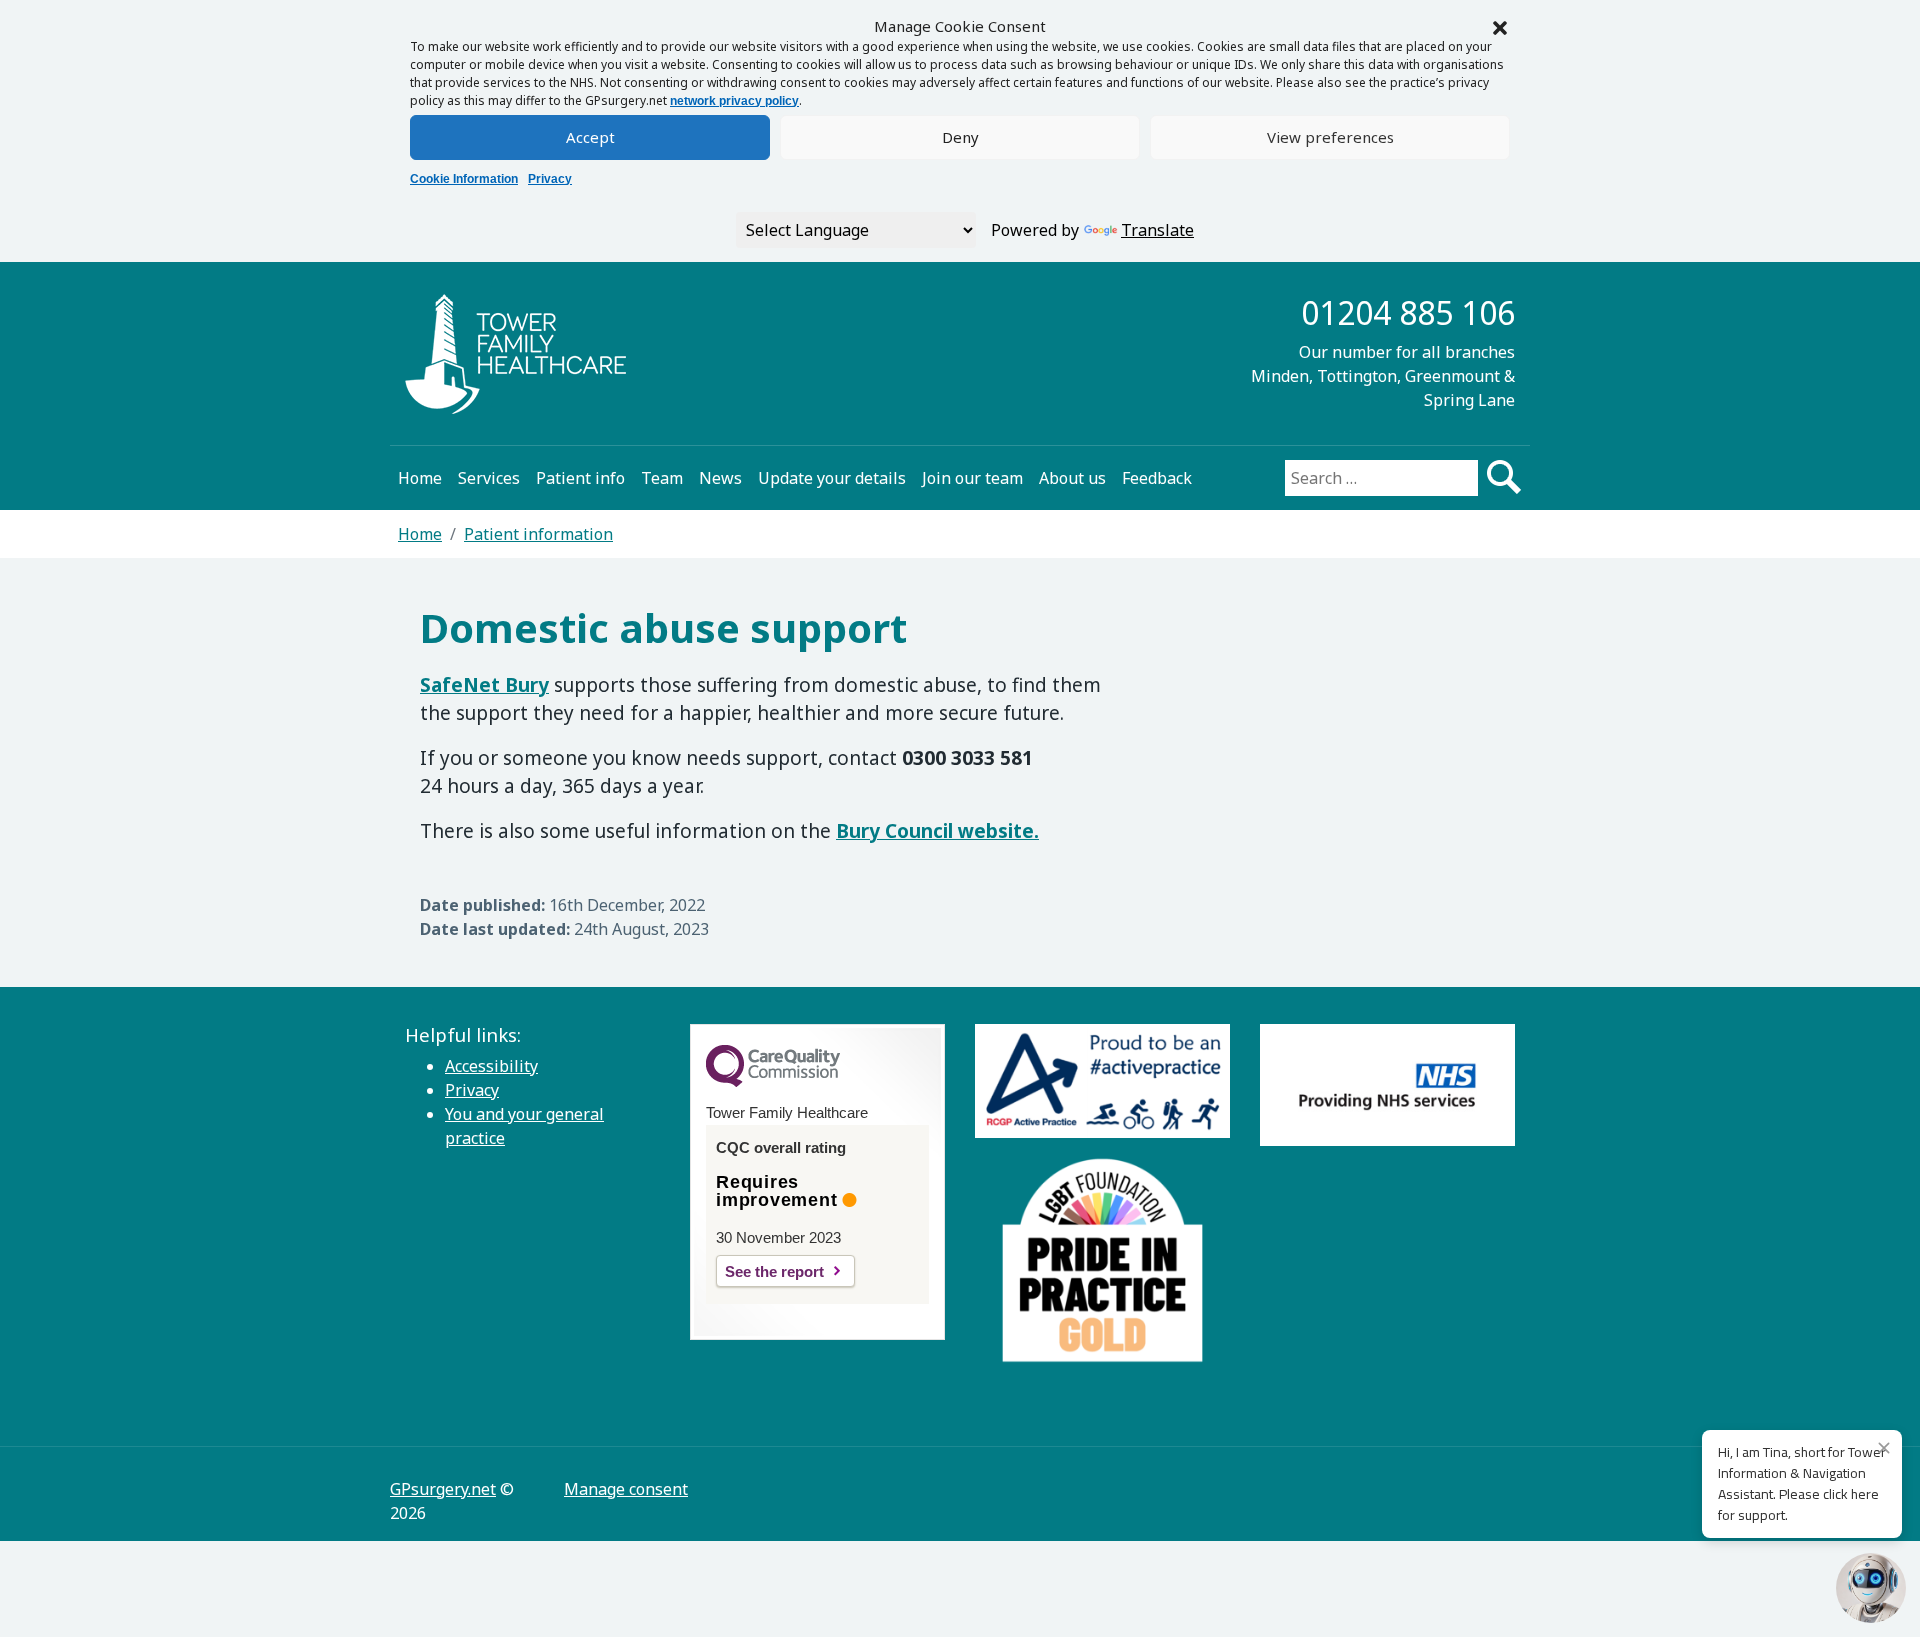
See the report (774, 1271)
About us (1072, 478)
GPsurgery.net (443, 1489)
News (720, 478)
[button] (1500, 26)
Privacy (550, 179)
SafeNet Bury (484, 685)
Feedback (1157, 478)
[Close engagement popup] (1884, 1448)
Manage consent (626, 1489)
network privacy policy (734, 101)
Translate (1157, 230)
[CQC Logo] (773, 1082)
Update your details (832, 478)
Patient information (538, 534)
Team (662, 478)
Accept (590, 137)
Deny (960, 137)
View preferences (1330, 137)
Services (489, 478)
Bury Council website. (937, 831)
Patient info (580, 478)
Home (420, 478)
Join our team (972, 478)
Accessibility (491, 1066)
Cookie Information (464, 179)
